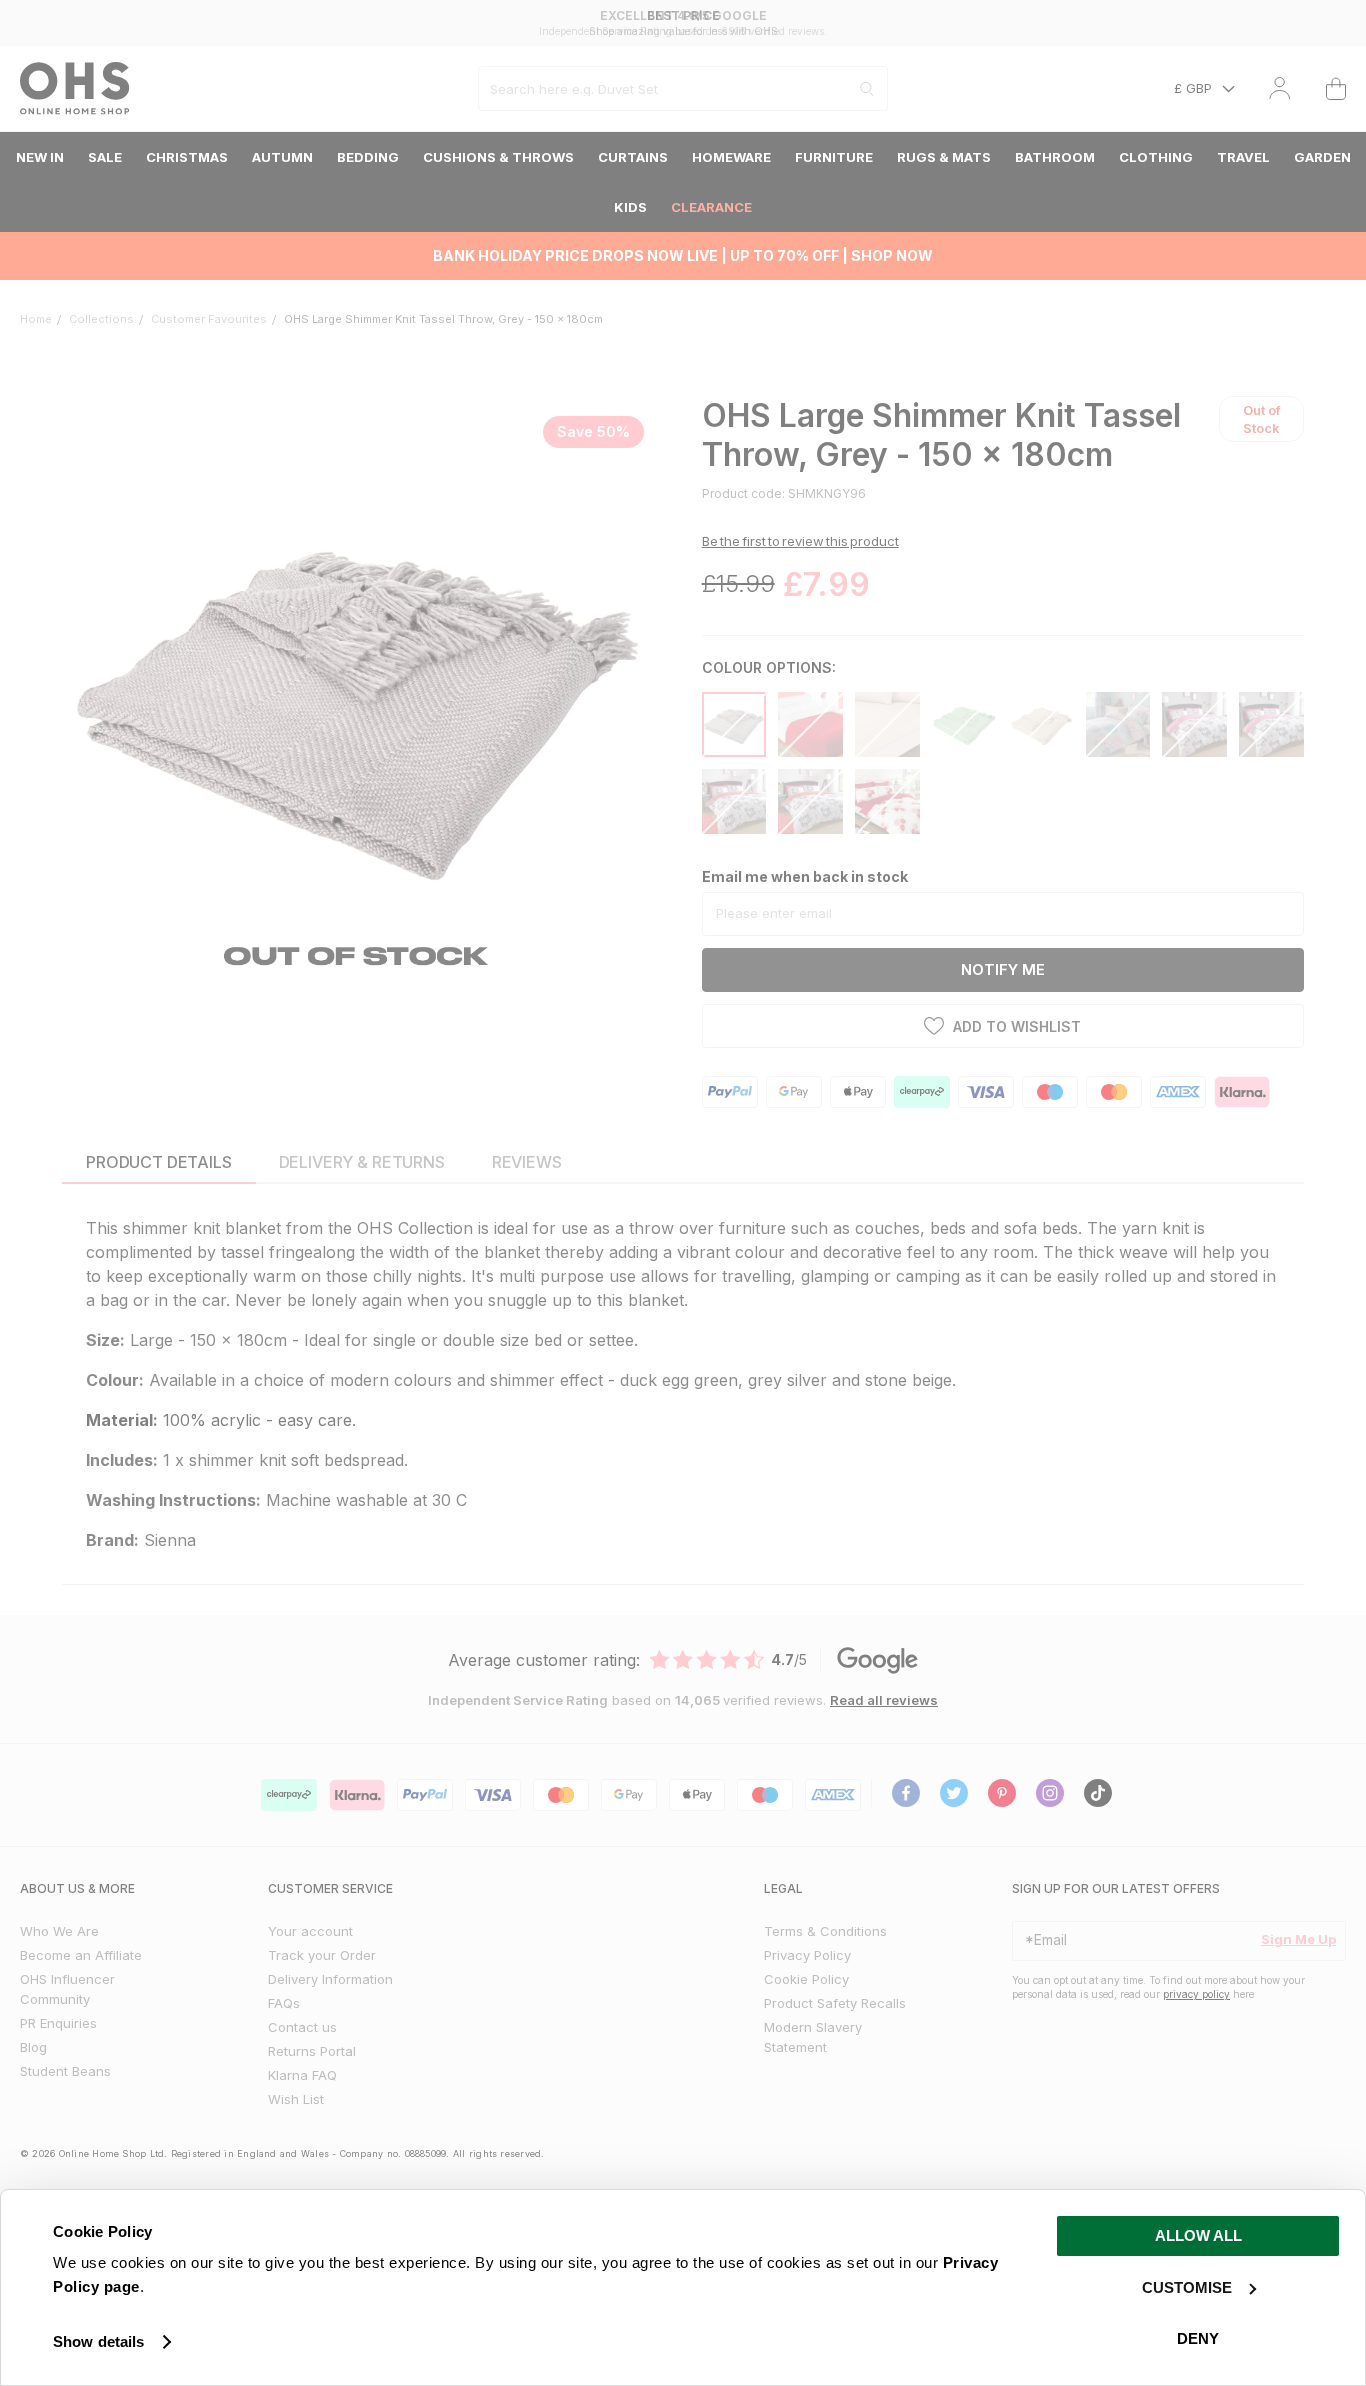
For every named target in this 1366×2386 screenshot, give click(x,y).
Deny (1198, 2338)
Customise (1187, 2287)
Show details (98, 2341)
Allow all (1198, 2235)
